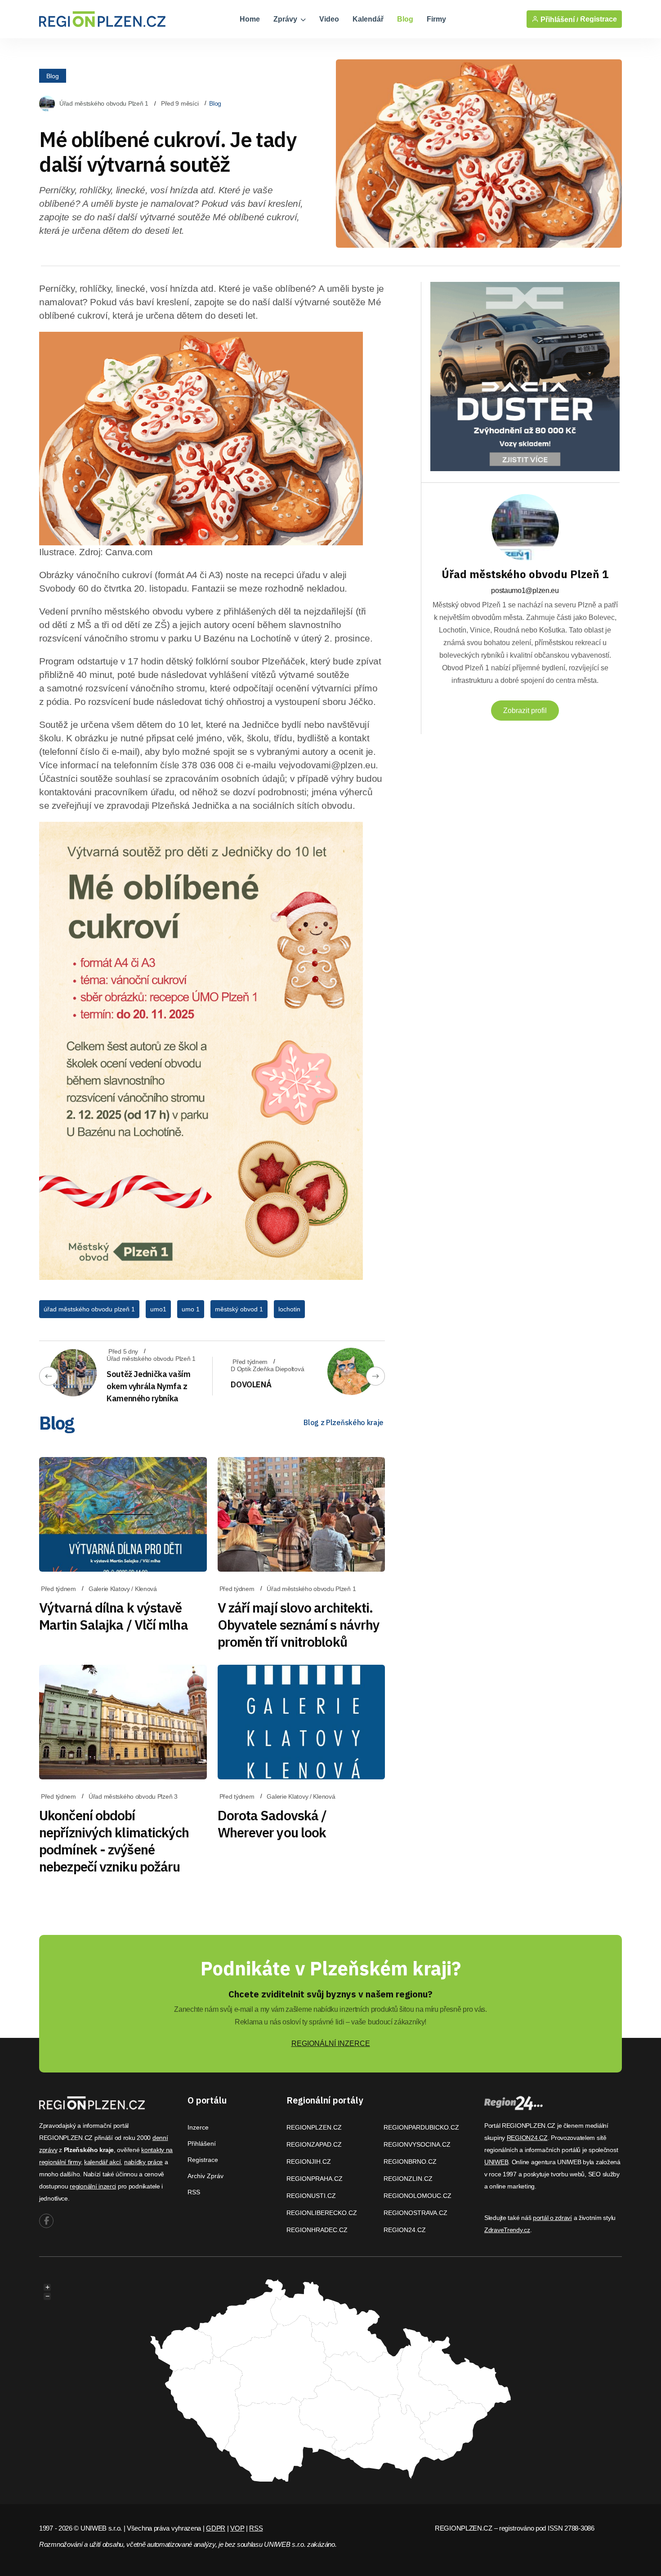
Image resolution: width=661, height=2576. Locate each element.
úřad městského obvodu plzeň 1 (89, 1309)
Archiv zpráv (205, 2176)
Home (250, 19)
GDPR (216, 2528)
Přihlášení (202, 2144)
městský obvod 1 (239, 1309)
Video (329, 19)
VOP (237, 2528)
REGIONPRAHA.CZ (315, 2179)
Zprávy (286, 19)
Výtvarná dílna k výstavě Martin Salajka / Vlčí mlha (114, 1616)
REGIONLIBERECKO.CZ (322, 2213)
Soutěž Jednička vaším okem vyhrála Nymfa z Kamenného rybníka (148, 1386)
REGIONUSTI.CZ (311, 2196)
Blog (405, 19)
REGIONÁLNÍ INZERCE (331, 2043)
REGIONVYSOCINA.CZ (417, 2144)
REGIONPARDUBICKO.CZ (421, 2127)
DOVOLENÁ (251, 1384)
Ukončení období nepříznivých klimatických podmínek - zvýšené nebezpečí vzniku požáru (114, 1841)
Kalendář (368, 19)
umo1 (158, 1309)
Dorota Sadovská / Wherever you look (272, 1824)
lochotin (289, 1309)
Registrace (598, 19)
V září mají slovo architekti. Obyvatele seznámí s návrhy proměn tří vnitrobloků (299, 1624)
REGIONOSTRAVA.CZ (415, 2213)
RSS (194, 2192)
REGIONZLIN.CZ (408, 2179)
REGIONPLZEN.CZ (314, 2127)
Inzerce (198, 2127)
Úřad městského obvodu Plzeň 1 (104, 103)
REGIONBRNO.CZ (410, 2162)
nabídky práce (143, 2162)
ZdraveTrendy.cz (507, 2230)
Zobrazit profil (525, 711)
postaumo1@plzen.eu (525, 591)
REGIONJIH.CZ (309, 2162)
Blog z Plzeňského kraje (344, 1422)
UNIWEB (496, 2162)
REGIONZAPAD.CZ (314, 2144)
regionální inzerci (93, 2186)
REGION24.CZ (405, 2230)
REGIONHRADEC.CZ (317, 2230)
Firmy (436, 19)
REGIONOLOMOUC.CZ (418, 2196)
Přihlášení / (558, 19)
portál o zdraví (552, 2218)
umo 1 (191, 1309)
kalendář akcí (102, 2162)
